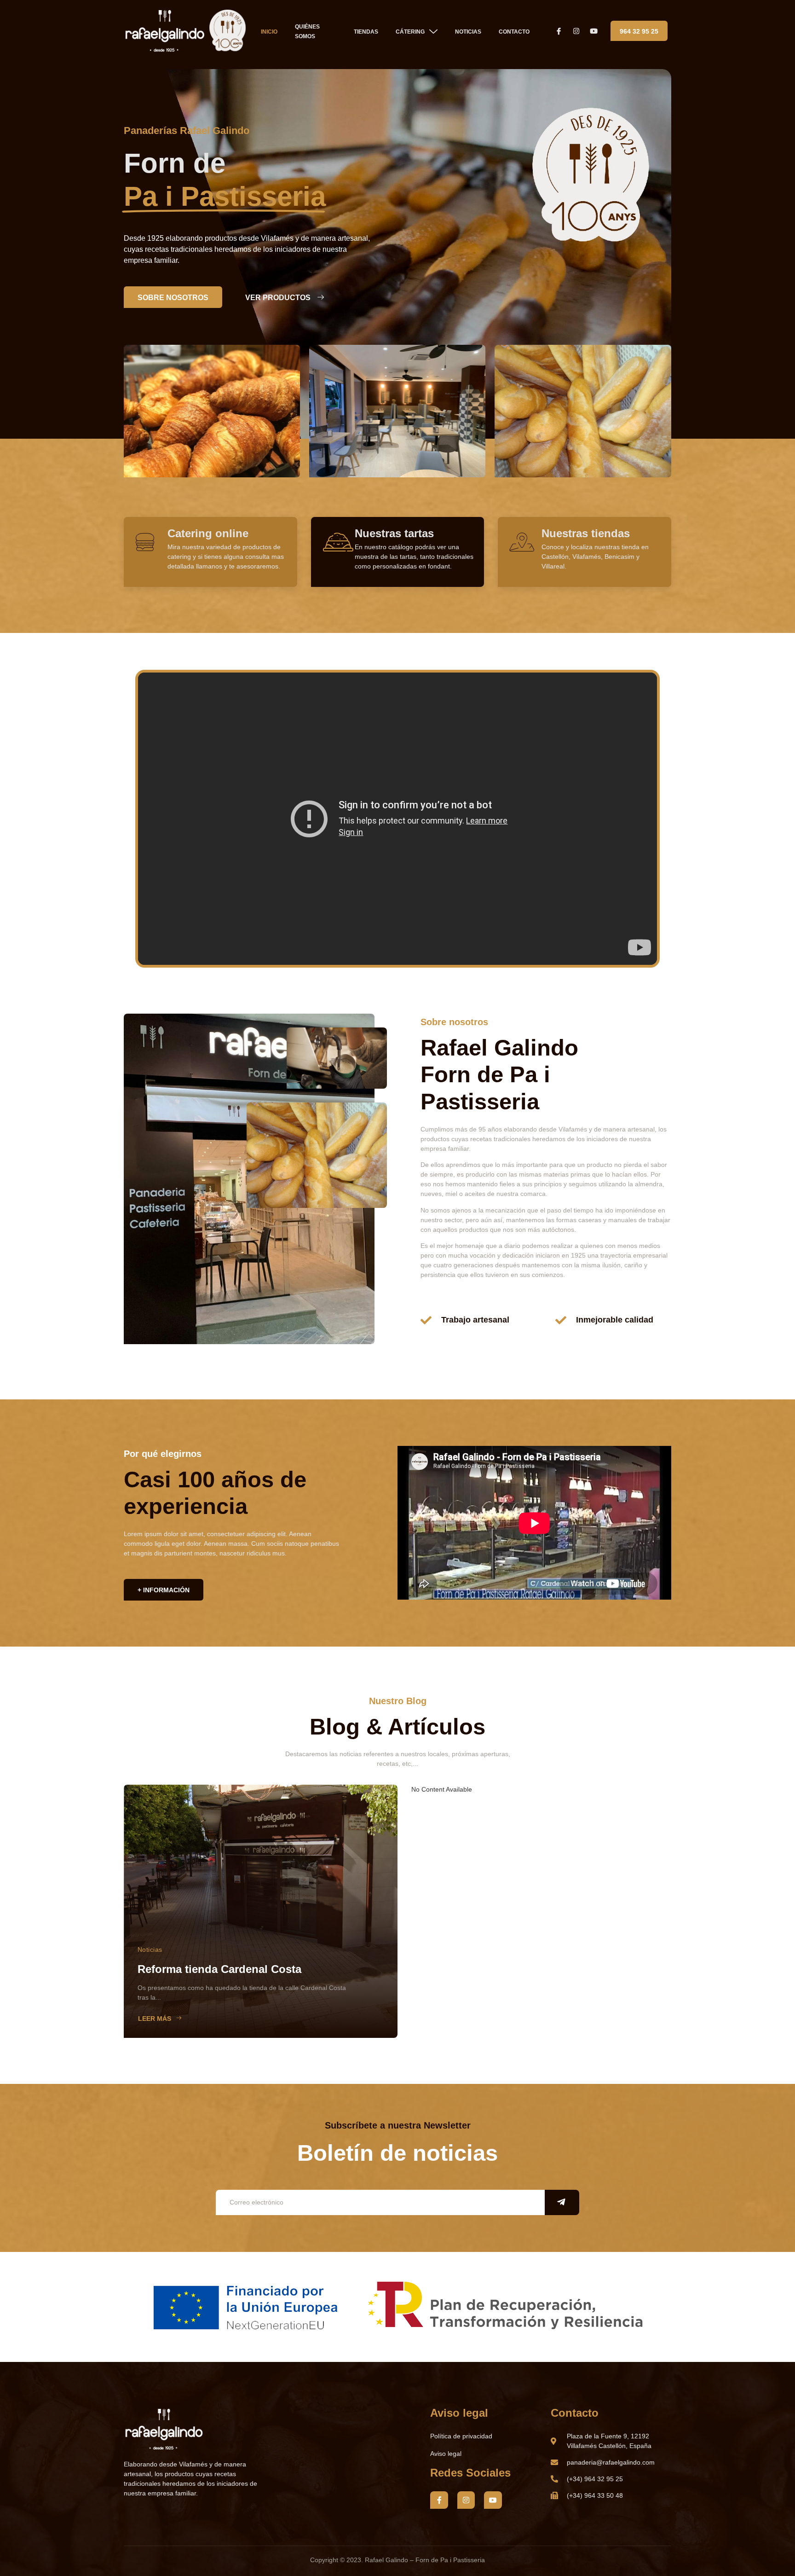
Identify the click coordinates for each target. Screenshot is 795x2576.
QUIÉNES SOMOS (307, 32)
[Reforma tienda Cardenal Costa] (261, 1911)
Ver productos (278, 298)
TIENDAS (366, 32)
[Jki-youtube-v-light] (493, 2500)
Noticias (150, 1949)
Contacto (514, 32)
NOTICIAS (468, 32)
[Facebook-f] (439, 2500)
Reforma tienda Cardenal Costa (219, 1969)
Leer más (155, 2019)
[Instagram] (466, 2500)
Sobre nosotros (173, 298)
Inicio (269, 32)
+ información (164, 1590)
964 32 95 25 (639, 31)
